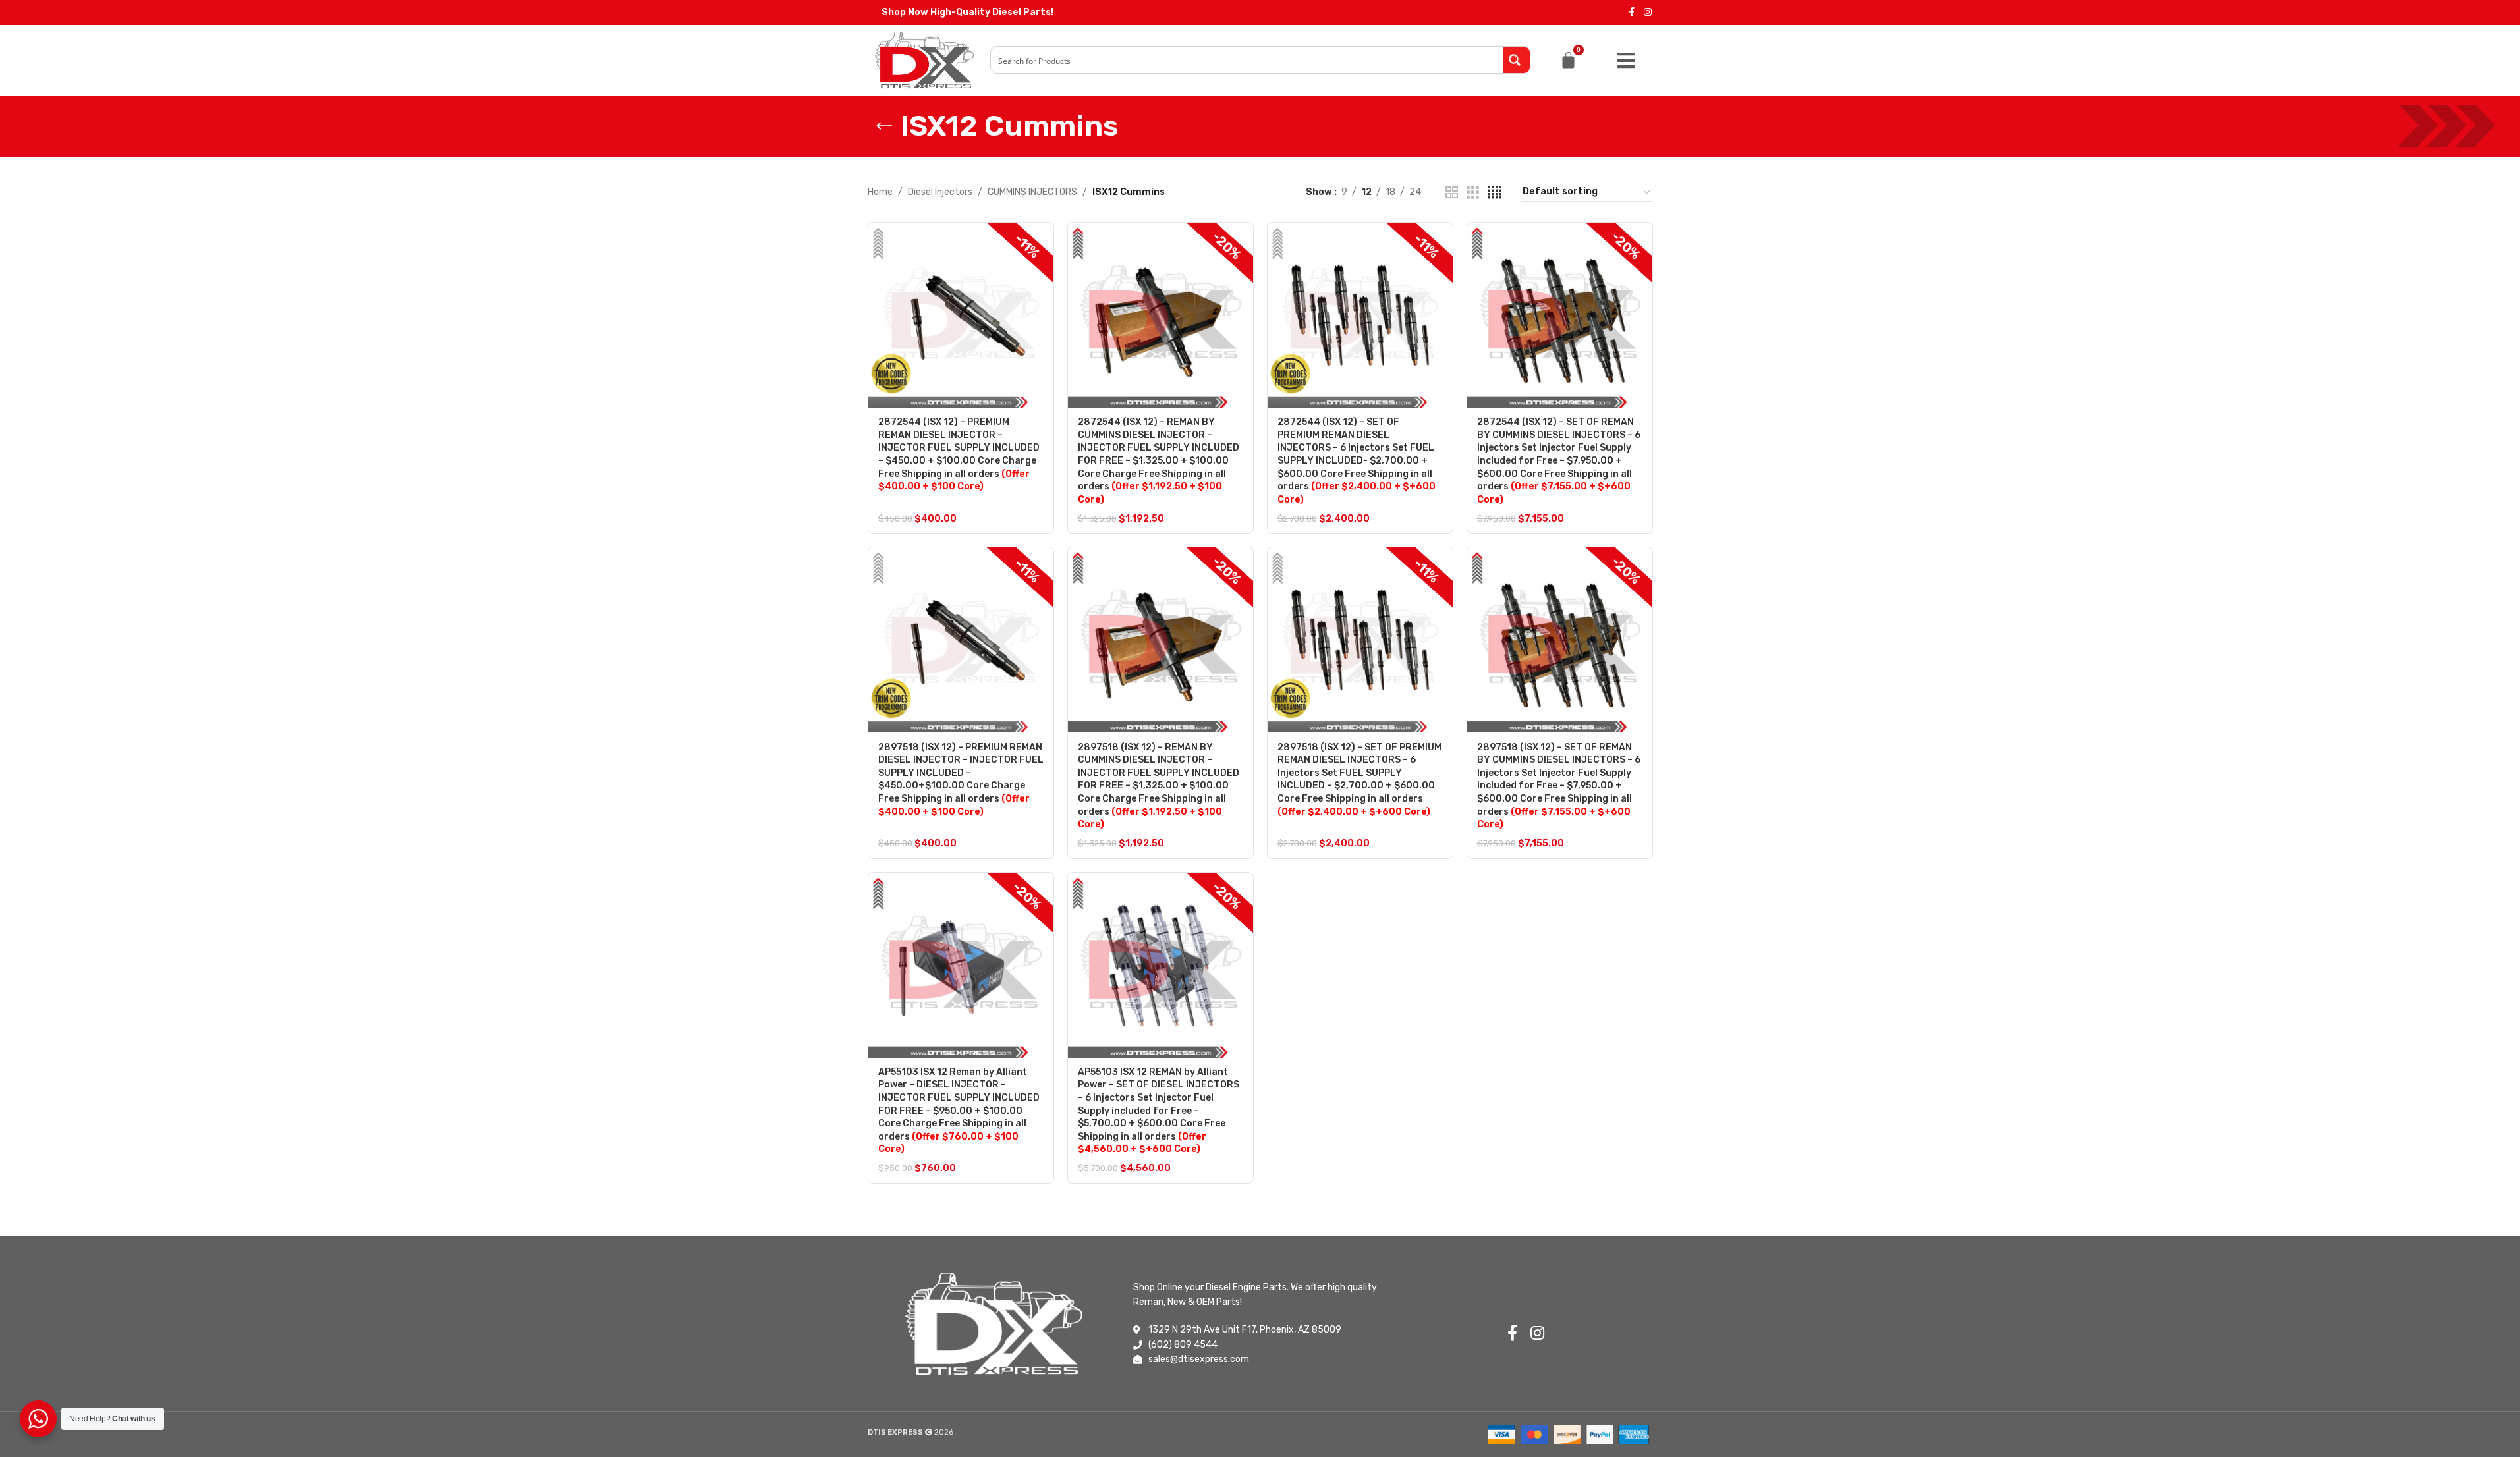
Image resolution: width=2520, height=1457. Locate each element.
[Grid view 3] (1473, 193)
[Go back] (884, 126)
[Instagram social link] (1648, 13)
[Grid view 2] (1452, 193)
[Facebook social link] (1632, 13)
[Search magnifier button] (1517, 60)
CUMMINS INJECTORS (1032, 192)
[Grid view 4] (1495, 193)
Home (880, 192)
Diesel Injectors (940, 192)
